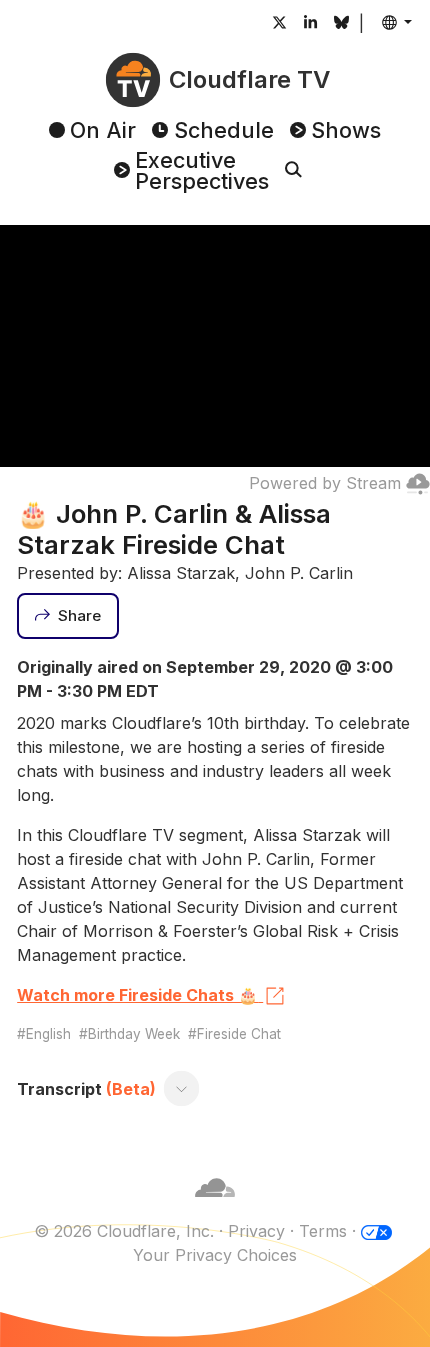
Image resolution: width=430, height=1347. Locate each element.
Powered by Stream (325, 483)
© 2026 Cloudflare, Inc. (124, 1231)
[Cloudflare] (215, 1207)
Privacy (256, 1231)
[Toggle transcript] (182, 1089)
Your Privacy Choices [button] (215, 1255)
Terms (323, 1231)
